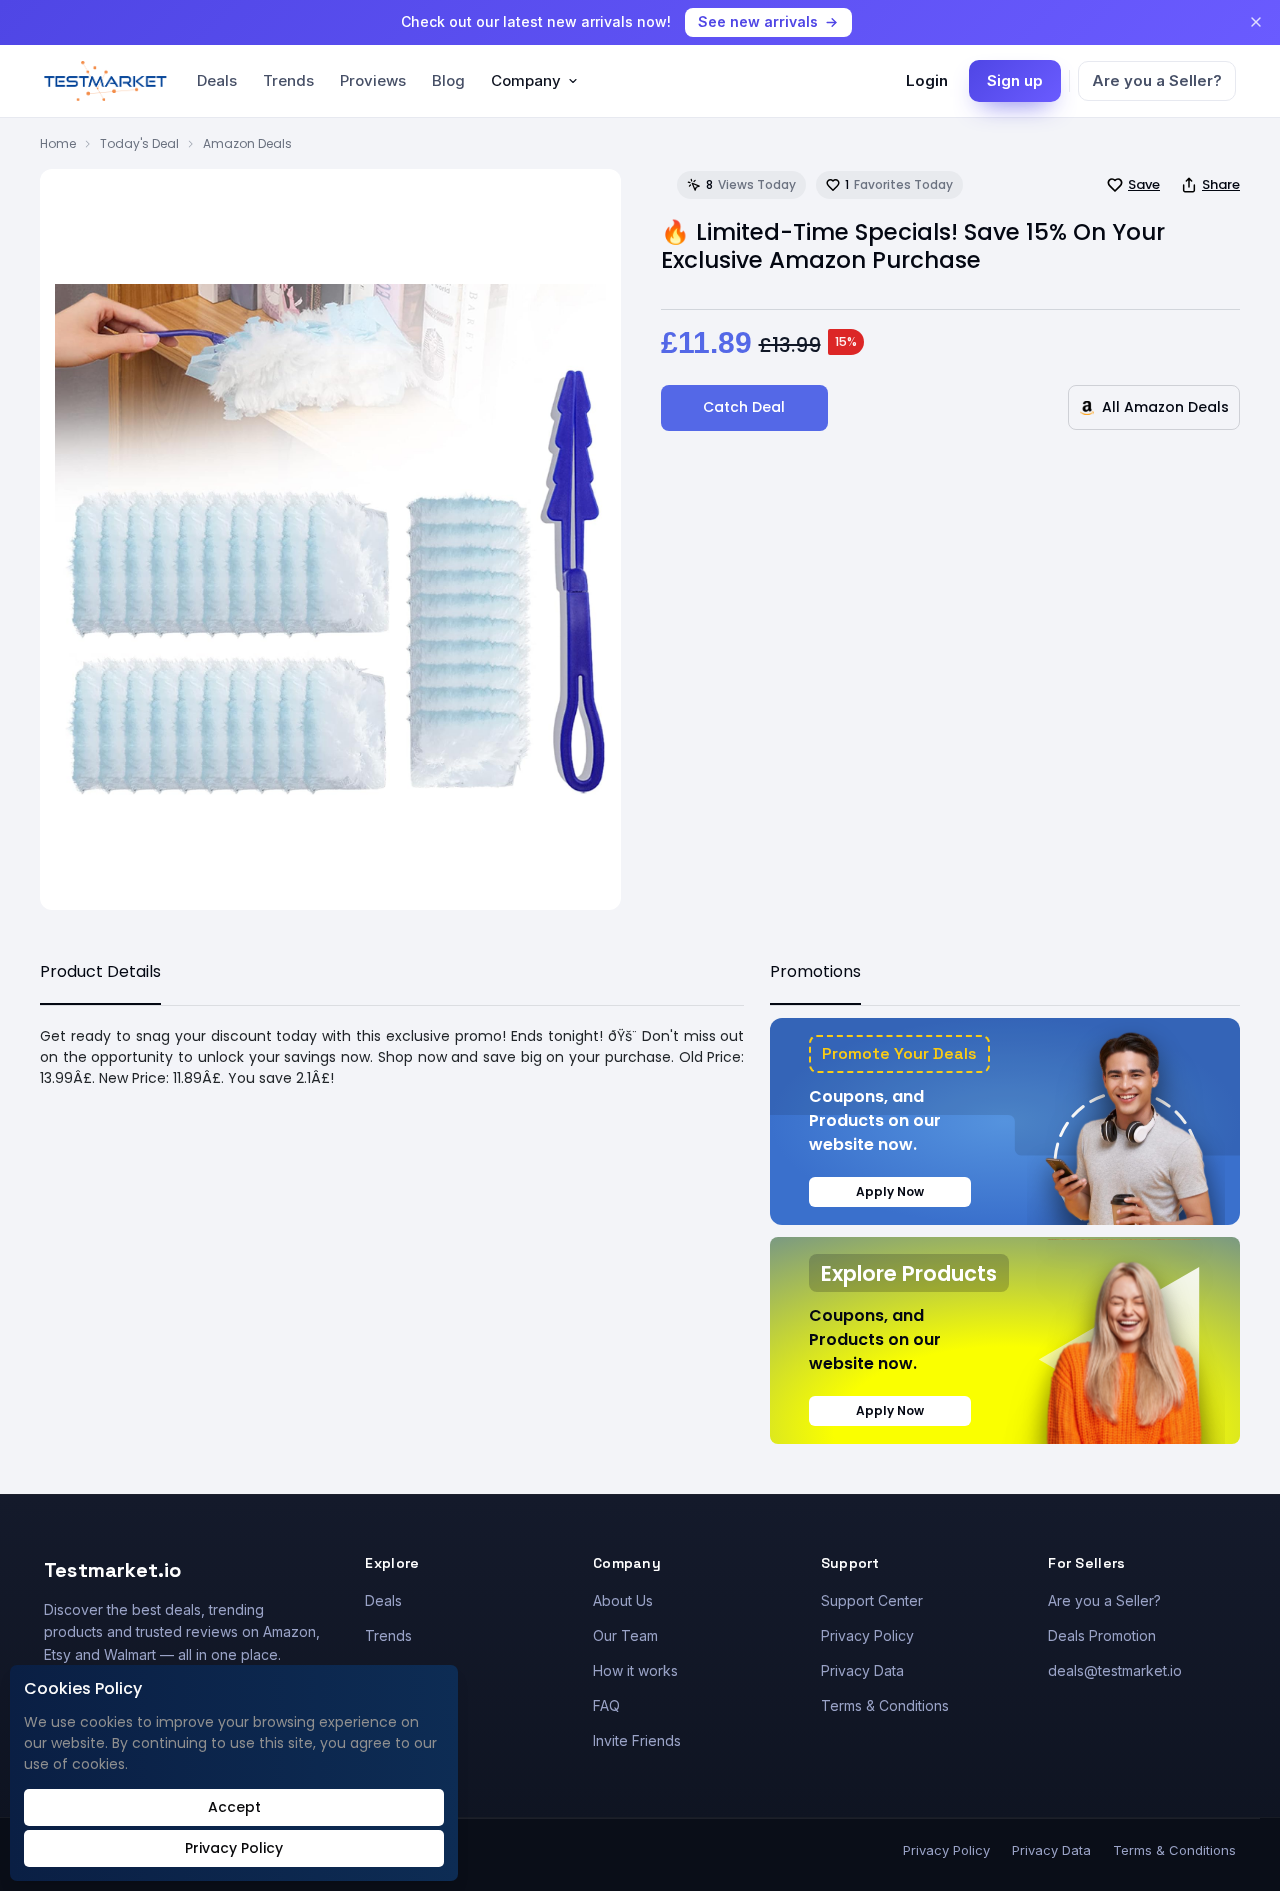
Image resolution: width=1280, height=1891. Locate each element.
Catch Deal (744, 407)
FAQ (606, 1705)
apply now (890, 1191)
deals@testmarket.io (1115, 1670)
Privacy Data (862, 1670)
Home (58, 143)
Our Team (625, 1635)
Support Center (872, 1600)
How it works (635, 1670)
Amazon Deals (247, 143)
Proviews (373, 80)
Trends (288, 80)
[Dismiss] (1256, 22)
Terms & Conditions (885, 1705)
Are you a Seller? (1157, 80)
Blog (448, 80)
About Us (623, 1600)
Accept (234, 1807)
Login (927, 80)
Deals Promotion (1102, 1635)
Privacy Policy (867, 1635)
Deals (217, 80)
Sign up (1015, 80)
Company (526, 80)
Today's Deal (139, 143)
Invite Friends (637, 1740)
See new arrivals (758, 21)
